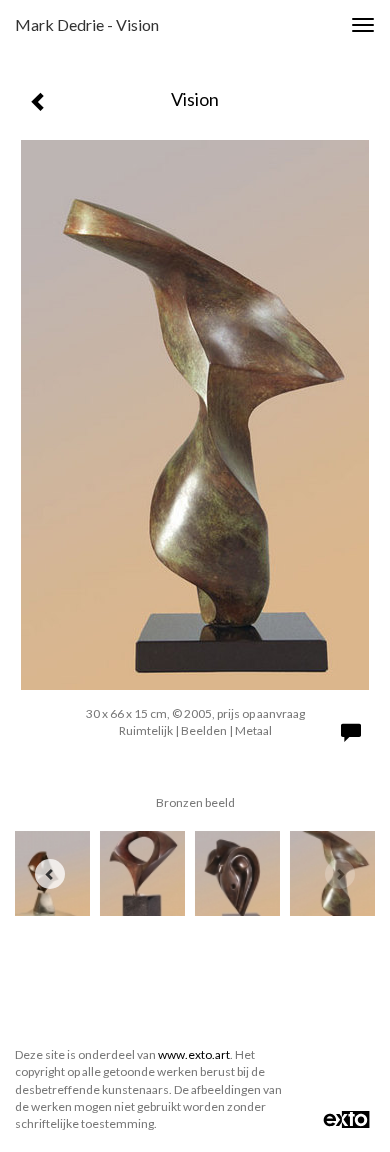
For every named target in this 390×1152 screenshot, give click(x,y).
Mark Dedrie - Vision (87, 24)
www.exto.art (194, 1054)
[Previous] (50, 874)
